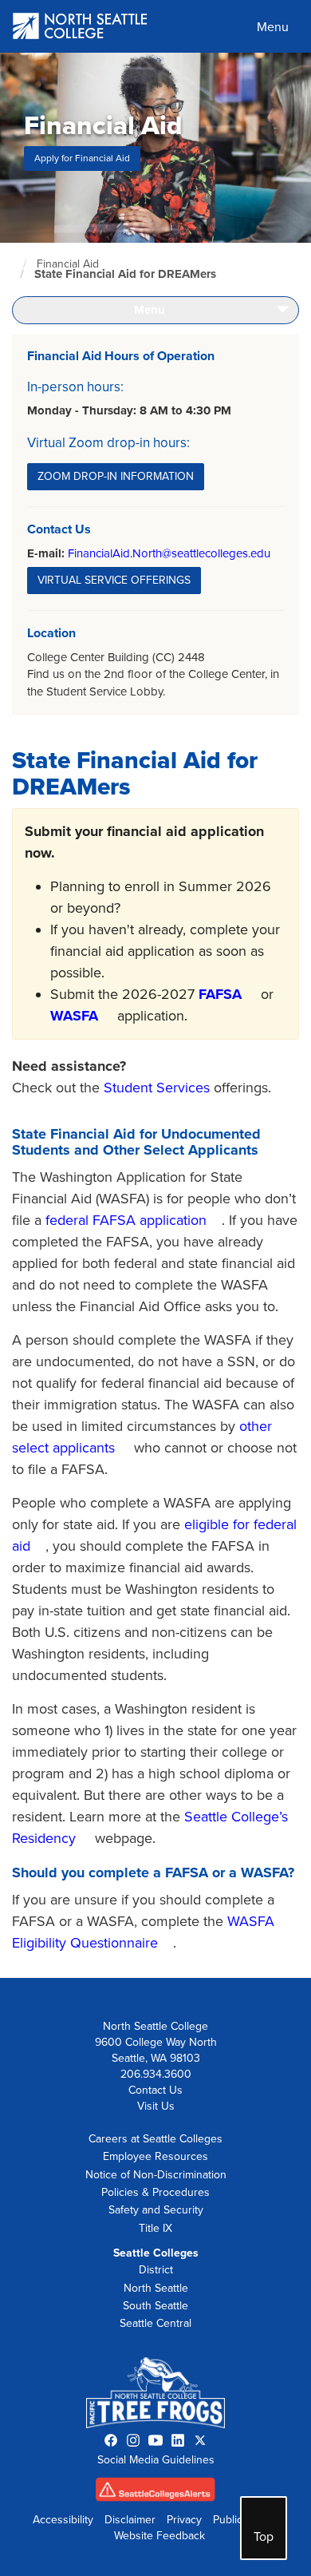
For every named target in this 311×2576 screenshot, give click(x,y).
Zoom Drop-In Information (116, 476)
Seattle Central (155, 2323)
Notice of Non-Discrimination (156, 2175)
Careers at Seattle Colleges (155, 2139)
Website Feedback (159, 2536)
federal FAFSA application (126, 1220)
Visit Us (156, 2106)
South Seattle (155, 2306)
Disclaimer (130, 2520)
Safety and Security (156, 2210)
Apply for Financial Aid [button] (82, 158)
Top (264, 2537)
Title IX (155, 2228)
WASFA (74, 1016)
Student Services (157, 1088)
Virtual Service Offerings (114, 580)
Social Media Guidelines (156, 2460)
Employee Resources (155, 2156)
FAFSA (220, 994)
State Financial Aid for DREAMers (125, 274)
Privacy (184, 2520)
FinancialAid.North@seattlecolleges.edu (169, 553)
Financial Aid (68, 264)
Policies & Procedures (155, 2192)
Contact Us (155, 2090)
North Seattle (156, 2288)
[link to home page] (81, 28)
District (156, 2270)
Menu (273, 27)
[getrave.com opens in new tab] (155, 2493)
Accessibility (63, 2520)
